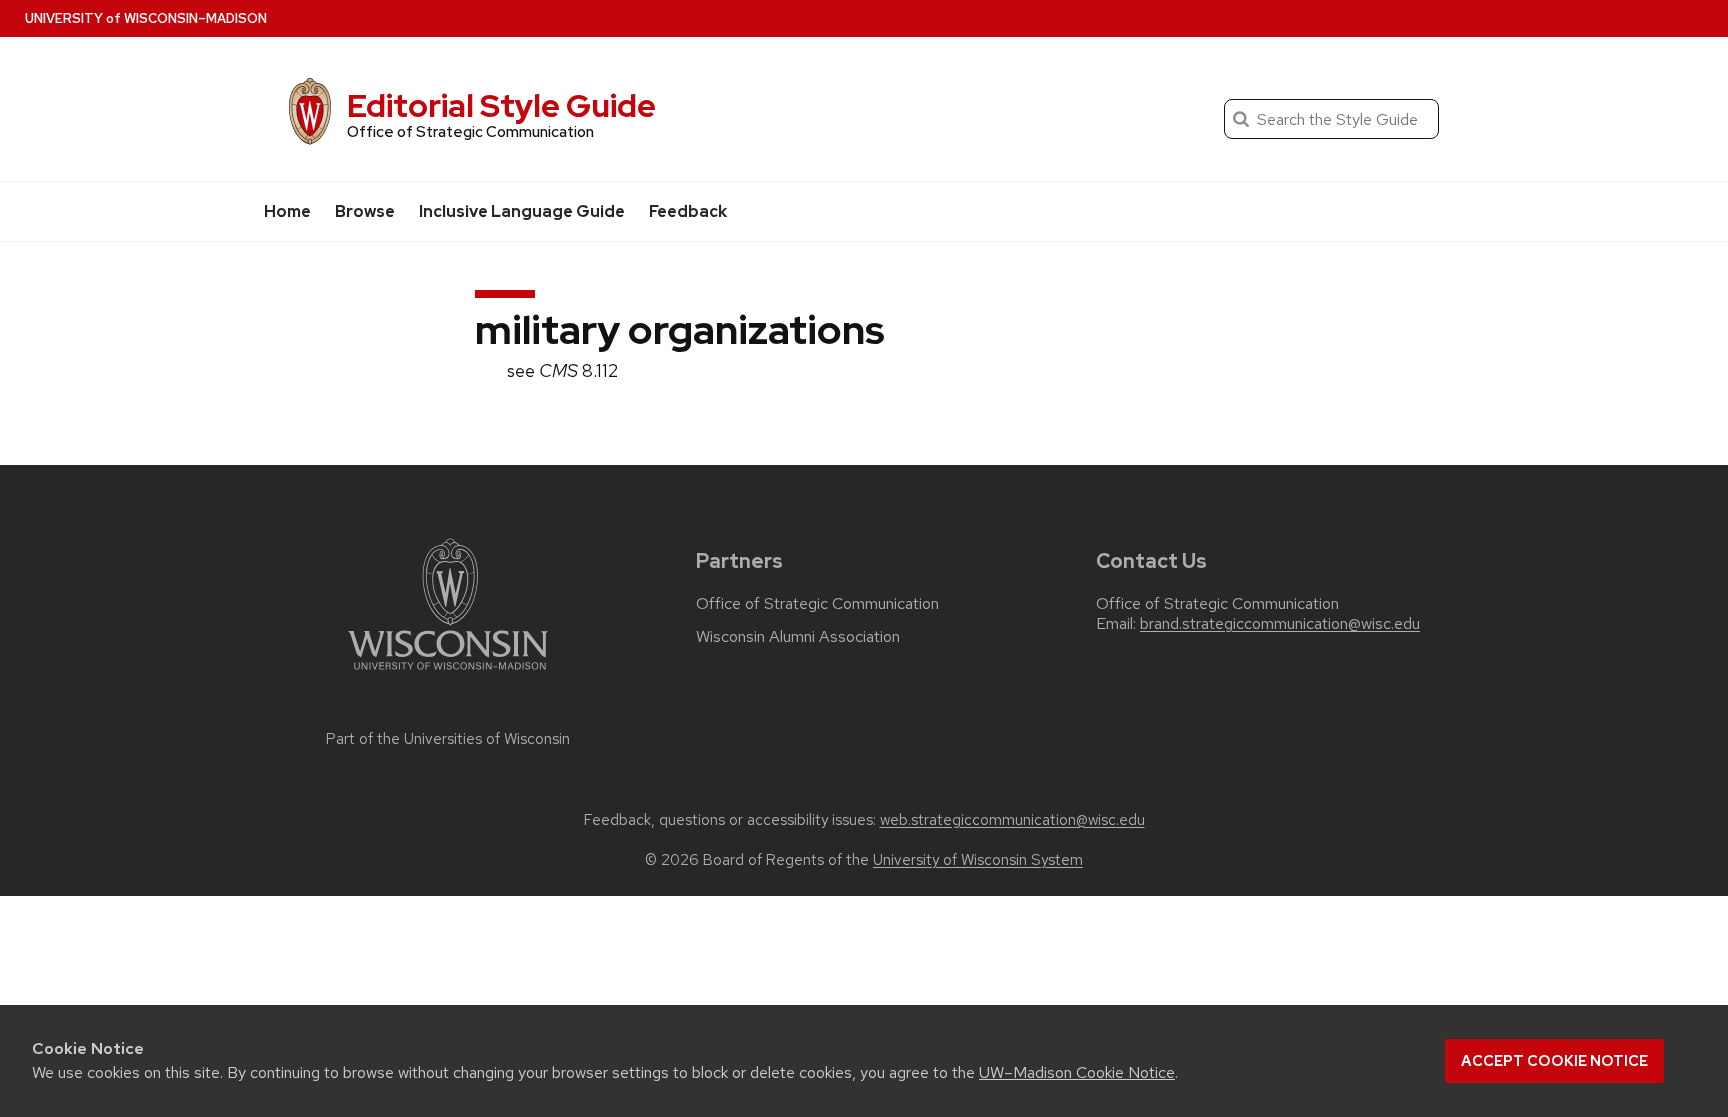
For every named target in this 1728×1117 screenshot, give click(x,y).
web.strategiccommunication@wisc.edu (1012, 820)
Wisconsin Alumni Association (798, 637)
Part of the (448, 739)
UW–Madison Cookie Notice (1077, 1072)
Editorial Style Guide (501, 105)
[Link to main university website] (448, 673)
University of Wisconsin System (978, 860)
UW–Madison (146, 18)
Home (287, 211)
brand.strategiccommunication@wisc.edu (1280, 624)
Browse (365, 211)
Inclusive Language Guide (522, 211)
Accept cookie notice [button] (1554, 1061)
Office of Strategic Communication (817, 604)
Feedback (688, 211)
